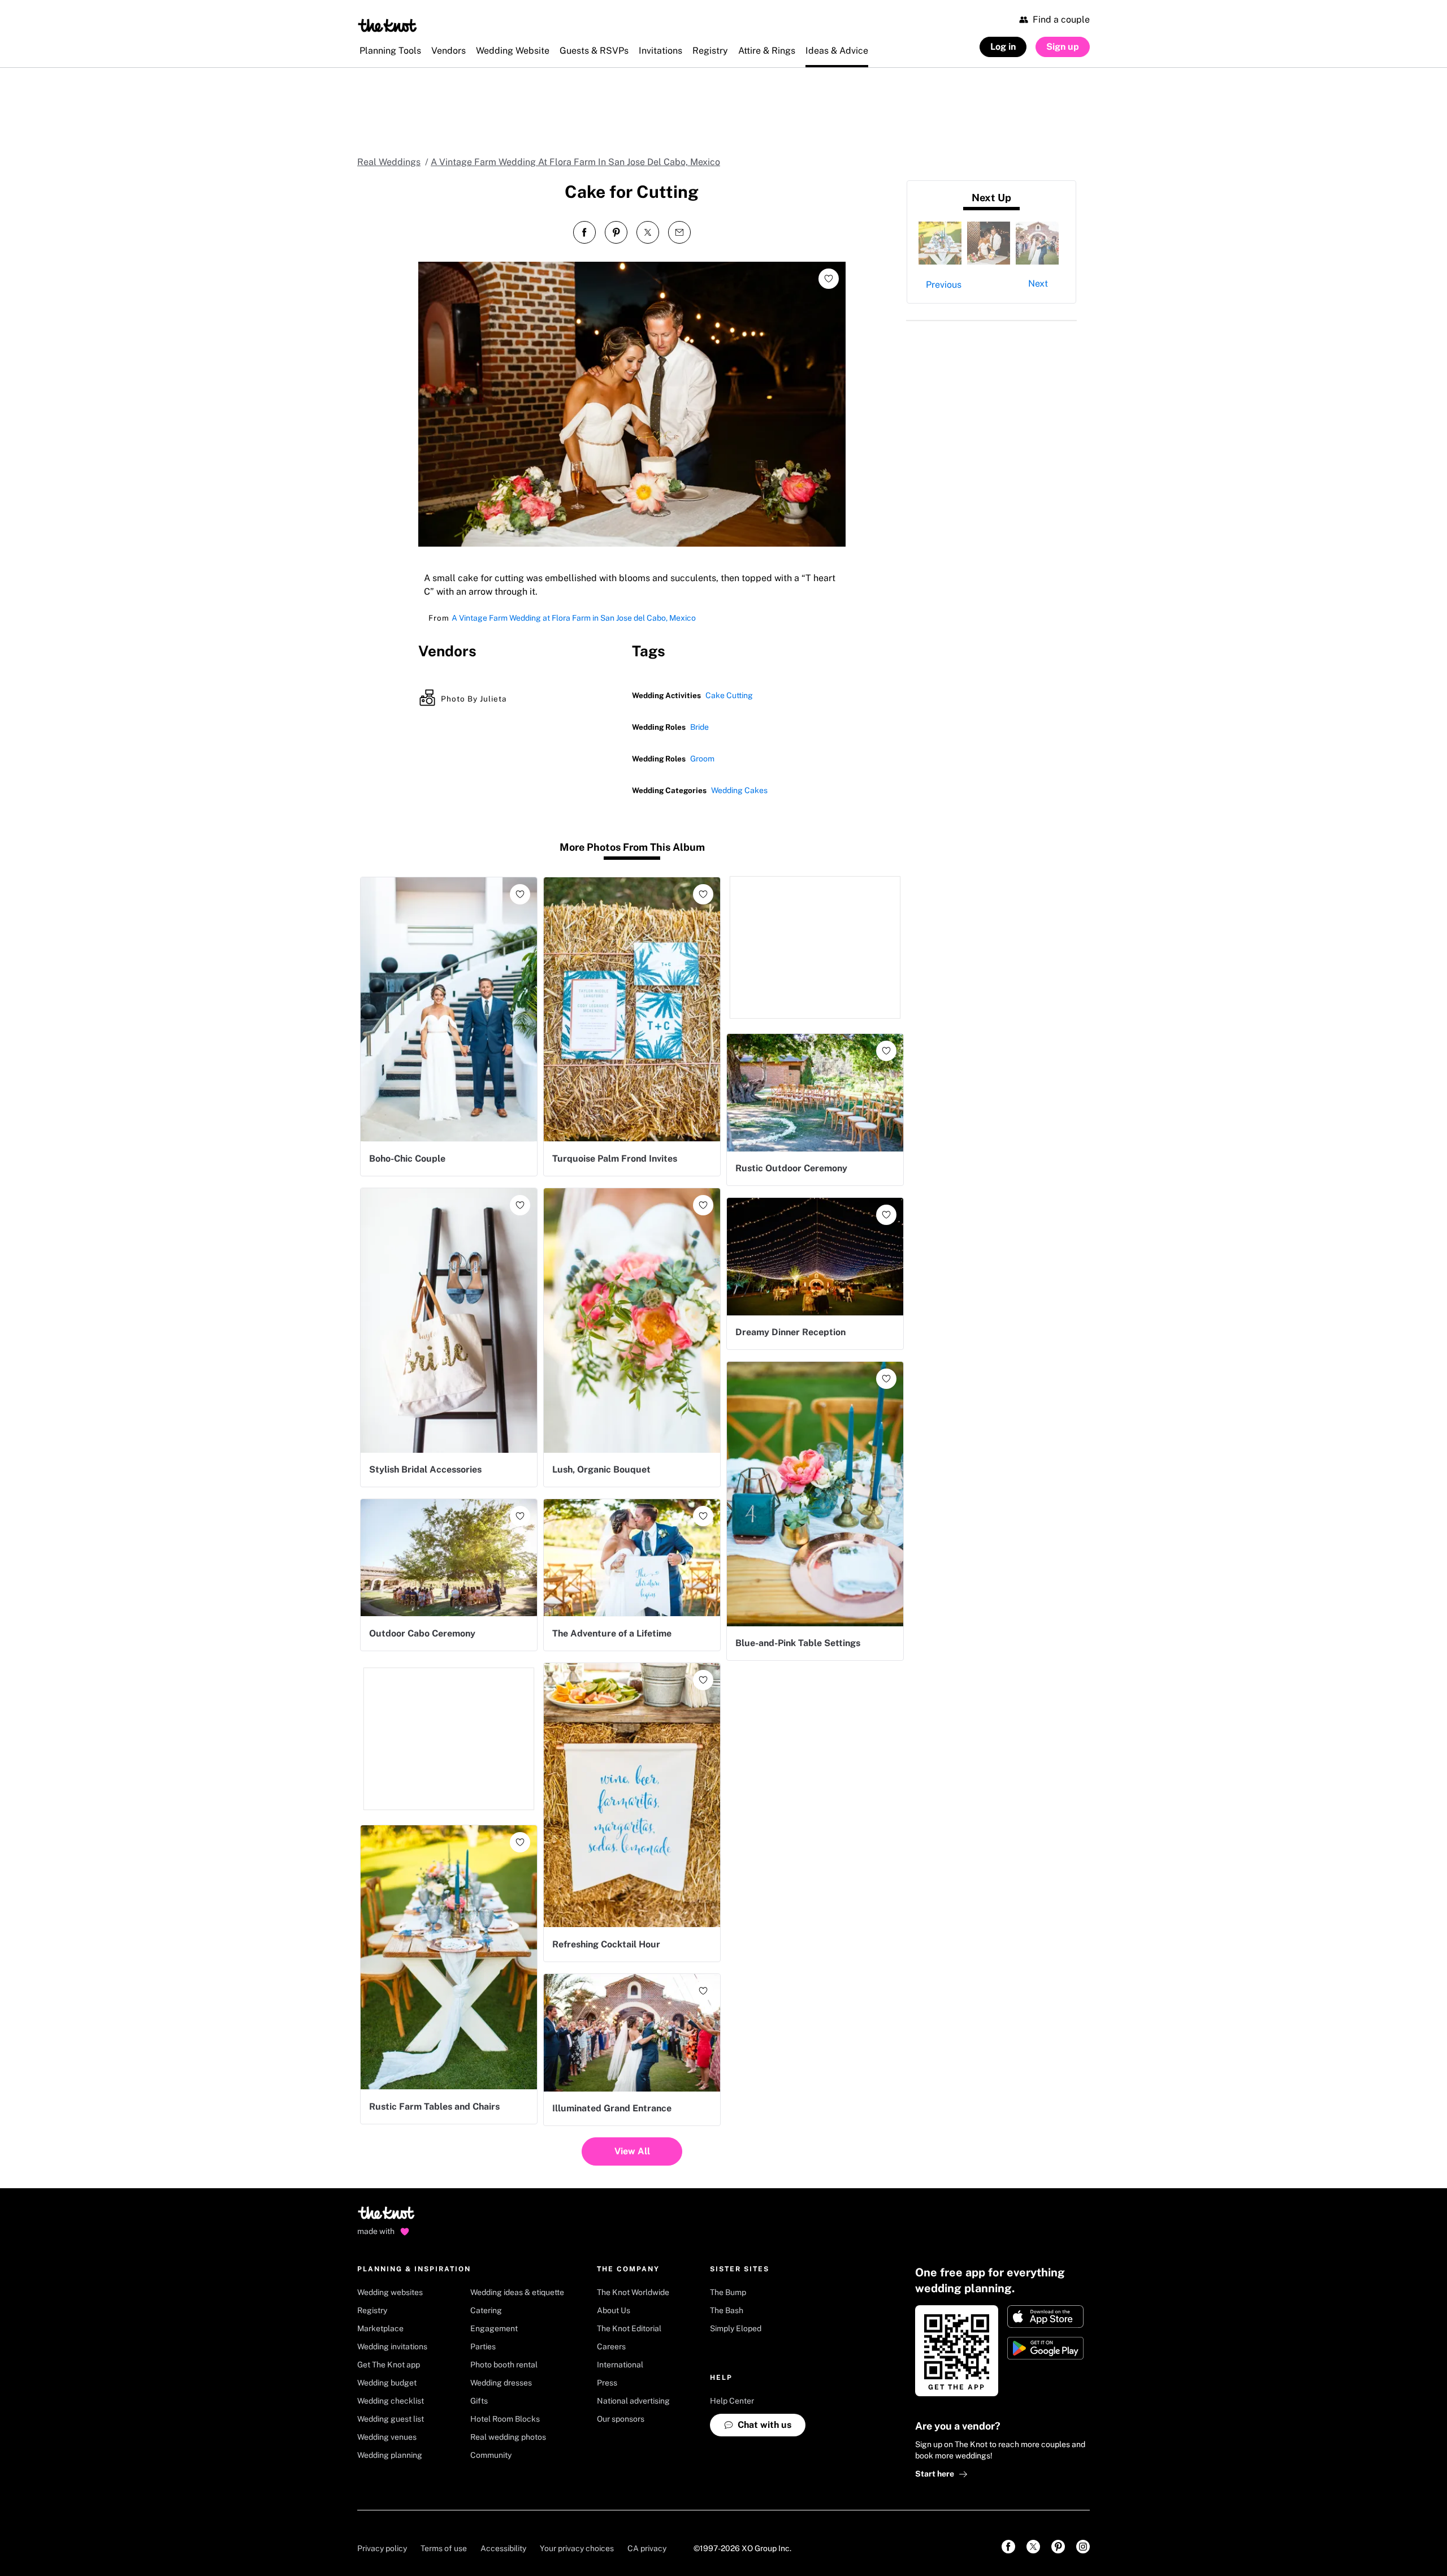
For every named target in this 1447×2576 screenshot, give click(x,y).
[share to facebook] (584, 232)
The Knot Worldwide (633, 2292)
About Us (614, 2310)
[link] (1008, 2547)
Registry (372, 2310)
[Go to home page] (387, 2216)
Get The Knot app (389, 2365)
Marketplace (380, 2328)
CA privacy (647, 2548)
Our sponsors (621, 2419)
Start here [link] (935, 2474)
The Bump (728, 2292)
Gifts (479, 2401)
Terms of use (444, 2548)
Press (607, 2383)
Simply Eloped (736, 2328)
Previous (944, 285)
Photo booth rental (504, 2365)
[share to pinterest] (616, 232)
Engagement (494, 2328)
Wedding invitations (392, 2346)
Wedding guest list (391, 2419)
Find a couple (1061, 20)
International (620, 2365)
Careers (611, 2346)
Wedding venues (387, 2437)
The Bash (727, 2310)
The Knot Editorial (629, 2328)
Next (1038, 283)
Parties (483, 2346)
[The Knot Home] (387, 25)
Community (491, 2455)
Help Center (732, 2401)
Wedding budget (387, 2383)
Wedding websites (390, 2292)
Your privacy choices (577, 2548)
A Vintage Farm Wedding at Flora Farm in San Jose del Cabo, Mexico (574, 618)
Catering (486, 2310)
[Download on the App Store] (1045, 2317)
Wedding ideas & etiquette (517, 2292)
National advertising (633, 2401)
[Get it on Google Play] (1045, 2348)
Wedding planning (390, 2455)
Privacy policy (382, 2548)
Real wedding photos (508, 2437)
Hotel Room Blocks (505, 2419)
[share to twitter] (648, 232)
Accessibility (503, 2548)
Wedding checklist (391, 2401)
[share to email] (679, 232)
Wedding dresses (501, 2383)
